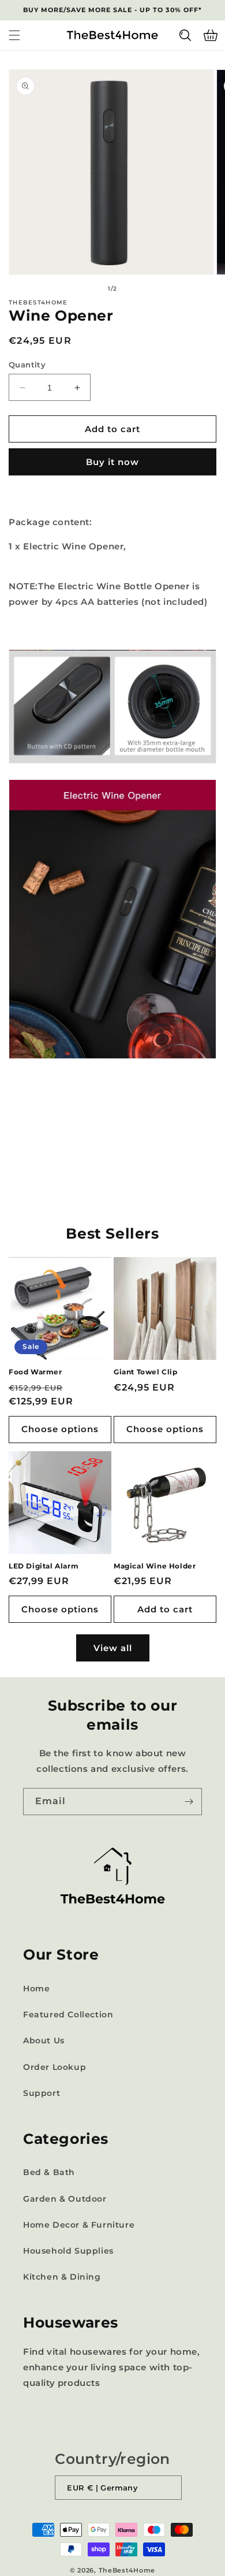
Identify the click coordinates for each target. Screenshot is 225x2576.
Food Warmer (35, 1372)
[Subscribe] (189, 1802)
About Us (44, 2040)
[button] (14, 35)
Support (42, 2093)
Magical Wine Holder (155, 1566)
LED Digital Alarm (44, 1566)
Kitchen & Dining (62, 2277)
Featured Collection (68, 2014)
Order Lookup (55, 2067)
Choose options (60, 1429)
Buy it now (112, 462)
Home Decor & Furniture (79, 2225)
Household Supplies (68, 2251)
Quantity (27, 365)
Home (36, 1988)
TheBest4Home (127, 2570)
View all (113, 1648)
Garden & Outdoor (65, 2199)
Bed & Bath (49, 2172)
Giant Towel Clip (146, 1372)
